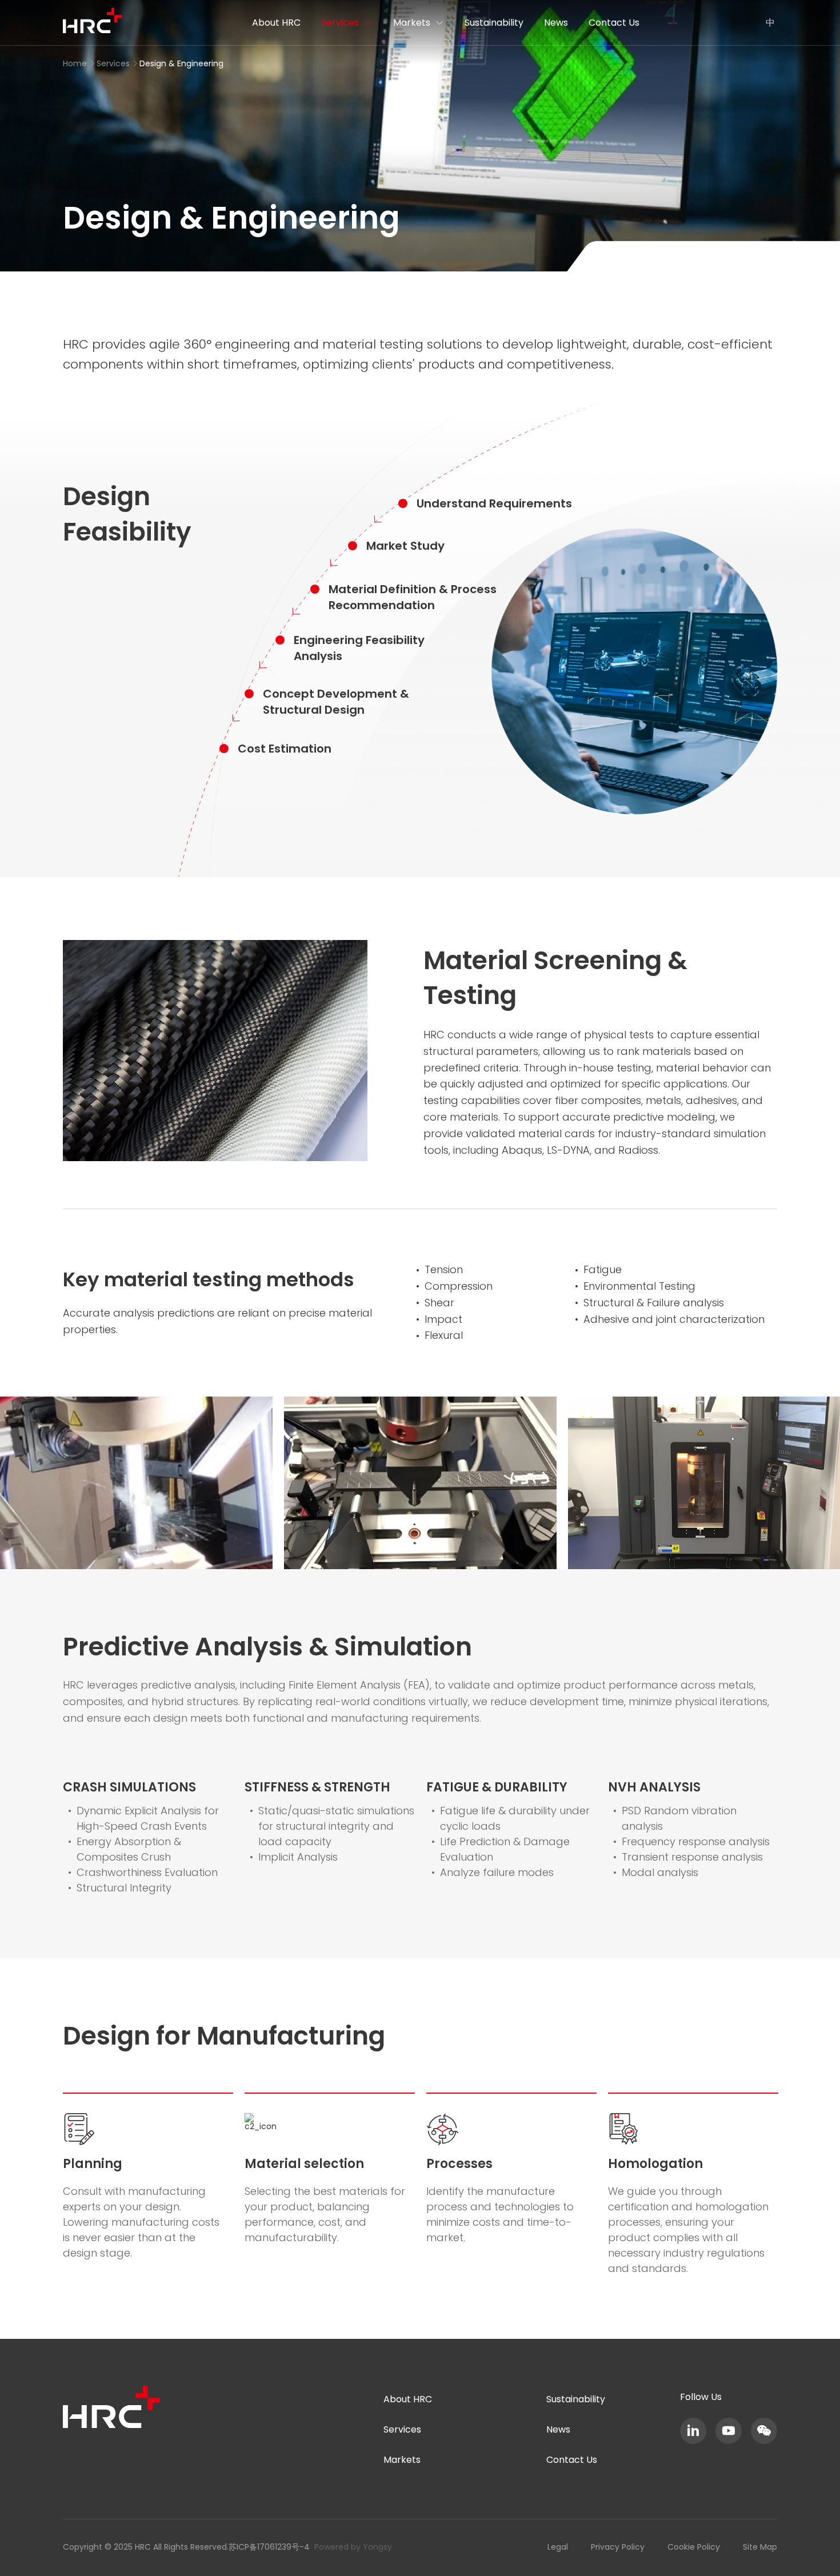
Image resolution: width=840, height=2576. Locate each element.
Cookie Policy (694, 2547)
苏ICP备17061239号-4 (269, 2547)
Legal (558, 2547)
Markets (412, 23)
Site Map (760, 2547)
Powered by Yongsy (353, 2547)
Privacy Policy (618, 2547)
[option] (420, 1483)
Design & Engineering (181, 63)
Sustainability (494, 23)
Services (340, 23)
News (556, 23)
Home (75, 63)
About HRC (276, 23)
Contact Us (614, 23)
